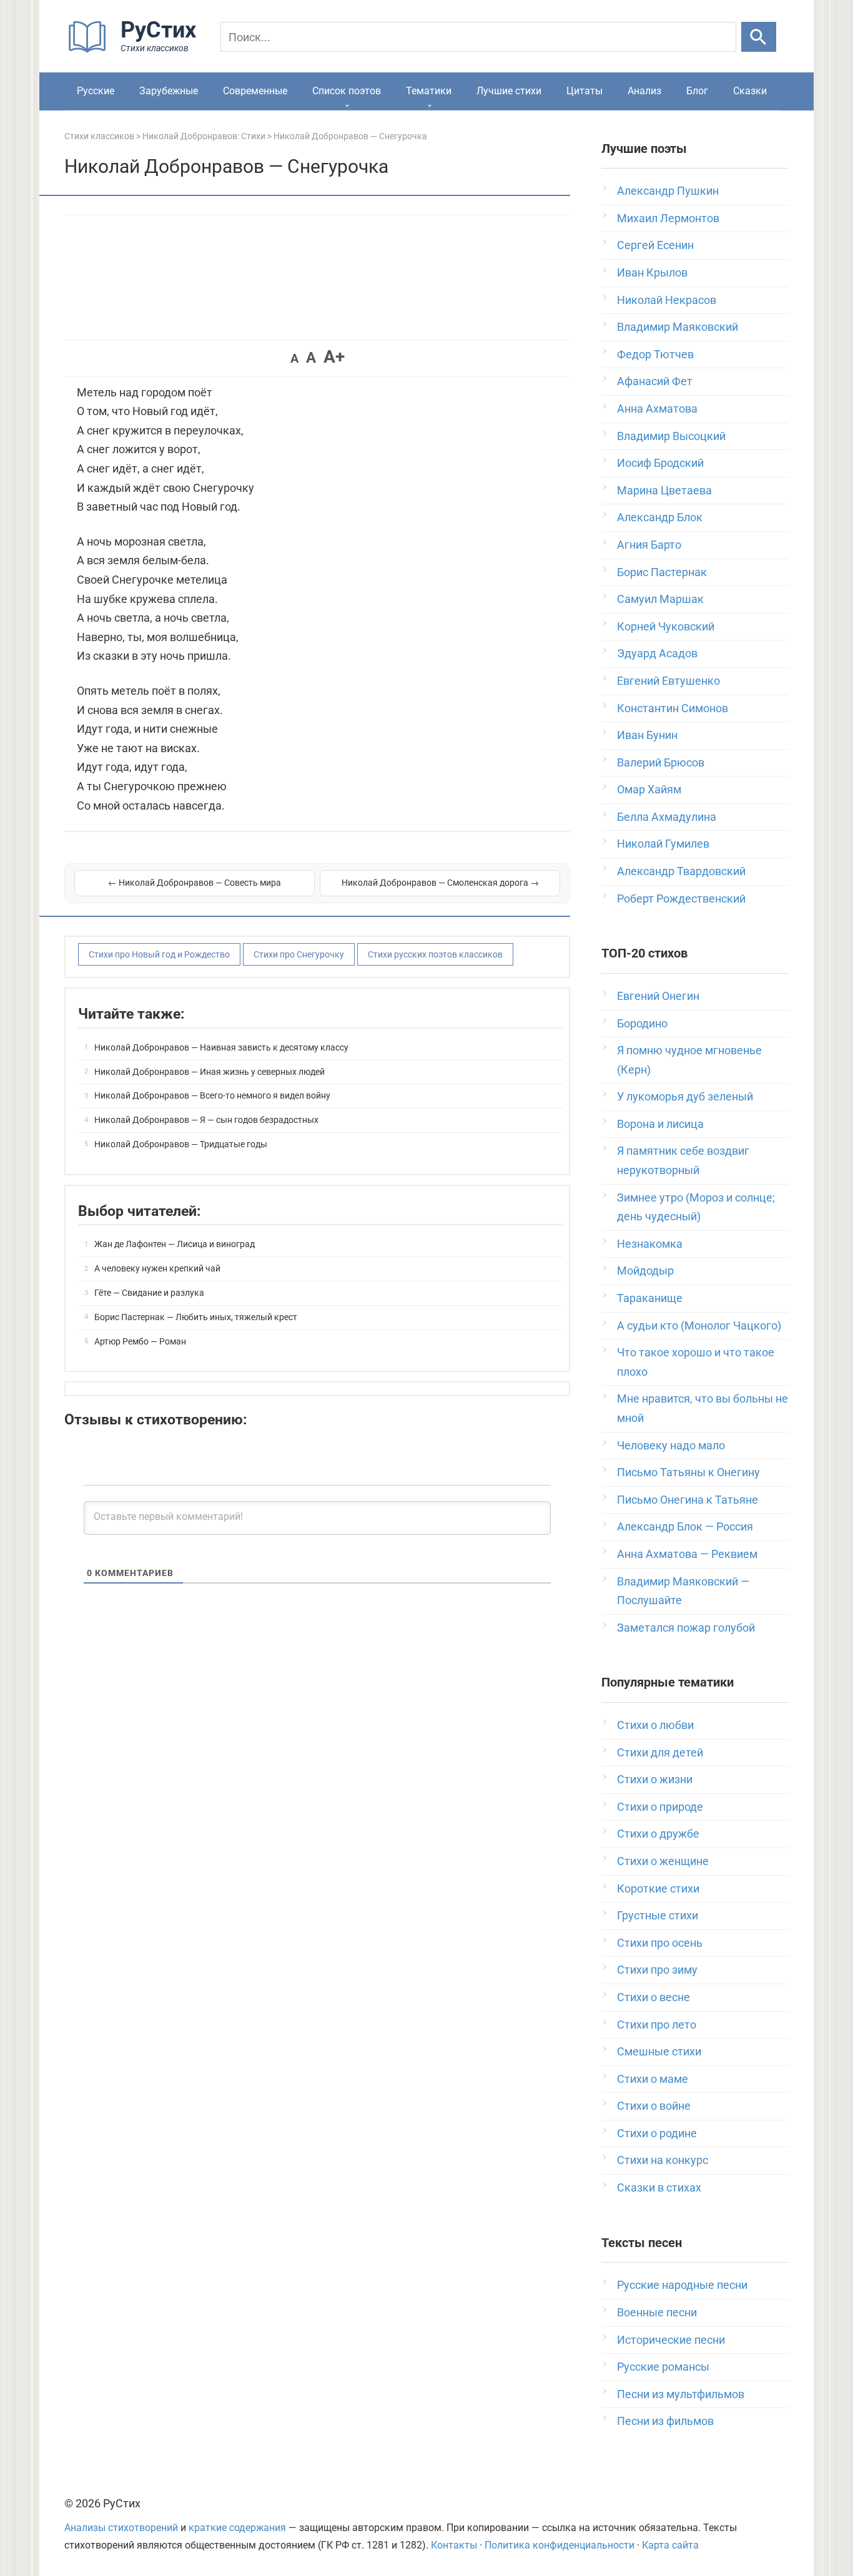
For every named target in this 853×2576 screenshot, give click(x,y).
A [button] (294, 358)
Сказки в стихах (659, 2187)
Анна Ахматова (657, 409)
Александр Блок (660, 517)
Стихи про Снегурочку (299, 954)
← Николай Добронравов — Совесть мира (195, 883)
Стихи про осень (660, 1943)
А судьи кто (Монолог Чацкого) (699, 1325)
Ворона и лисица (660, 1124)
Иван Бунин (647, 735)
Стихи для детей (660, 1752)
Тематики (429, 91)
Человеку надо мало (671, 1445)
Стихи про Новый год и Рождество (159, 954)
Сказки (750, 91)
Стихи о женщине (663, 1861)
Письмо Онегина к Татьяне (688, 1500)
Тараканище (650, 1298)
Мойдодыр (645, 1271)
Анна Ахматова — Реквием (687, 1554)
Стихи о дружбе (658, 1834)
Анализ (644, 91)
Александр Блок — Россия (685, 1526)
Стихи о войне (654, 2106)
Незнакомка (650, 1244)
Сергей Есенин (655, 245)
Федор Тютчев (655, 354)
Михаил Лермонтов (668, 218)
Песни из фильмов (665, 2421)
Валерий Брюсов (661, 762)
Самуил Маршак (660, 599)
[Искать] (759, 37)
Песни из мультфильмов (681, 2394)
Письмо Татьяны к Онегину (688, 1472)
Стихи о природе (660, 1807)
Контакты (454, 2545)
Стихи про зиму (657, 1970)
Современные (255, 91)
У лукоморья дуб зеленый (685, 1096)
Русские (96, 91)
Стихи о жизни (655, 1779)
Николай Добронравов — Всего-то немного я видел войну (212, 1095)
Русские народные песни (682, 2285)
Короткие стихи (658, 1888)
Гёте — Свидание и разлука (149, 1293)
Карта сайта (670, 2545)
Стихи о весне (653, 1997)
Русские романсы (663, 2367)
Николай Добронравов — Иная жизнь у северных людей (210, 1072)
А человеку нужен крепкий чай (157, 1268)
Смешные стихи (659, 2051)
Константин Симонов (673, 708)
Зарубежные (169, 91)
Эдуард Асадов (657, 653)
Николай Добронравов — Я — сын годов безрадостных (206, 1120)
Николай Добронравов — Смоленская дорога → (440, 883)
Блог (697, 91)
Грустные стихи (658, 1915)
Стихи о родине (657, 2133)
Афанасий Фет (655, 381)
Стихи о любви (655, 1725)
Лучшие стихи (509, 91)
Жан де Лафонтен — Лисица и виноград (175, 1244)
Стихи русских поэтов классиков (435, 954)
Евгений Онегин (658, 996)
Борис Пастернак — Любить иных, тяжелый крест (196, 1317)
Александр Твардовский (681, 871)
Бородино (642, 1023)
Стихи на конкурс (663, 2160)
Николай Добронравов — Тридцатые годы (181, 1144)
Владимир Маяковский (678, 327)
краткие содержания (237, 2528)
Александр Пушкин (668, 191)
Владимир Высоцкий (671, 436)
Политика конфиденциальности (560, 2545)
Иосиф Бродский (660, 463)
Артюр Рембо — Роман (140, 1341)
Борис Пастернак (662, 572)
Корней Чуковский (666, 626)
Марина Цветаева (664, 490)
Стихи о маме (653, 2079)
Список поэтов (347, 91)
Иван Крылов (652, 272)
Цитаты (584, 91)
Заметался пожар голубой (686, 1628)
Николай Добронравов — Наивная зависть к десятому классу (221, 1047)
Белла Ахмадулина (667, 817)
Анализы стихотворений (121, 2528)
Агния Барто (649, 545)
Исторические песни (671, 2340)
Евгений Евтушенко (668, 681)
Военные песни (657, 2312)
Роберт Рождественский (681, 899)
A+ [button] (334, 357)
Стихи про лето (657, 2025)
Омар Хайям (649, 789)
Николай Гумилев (663, 844)
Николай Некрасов (667, 300)
